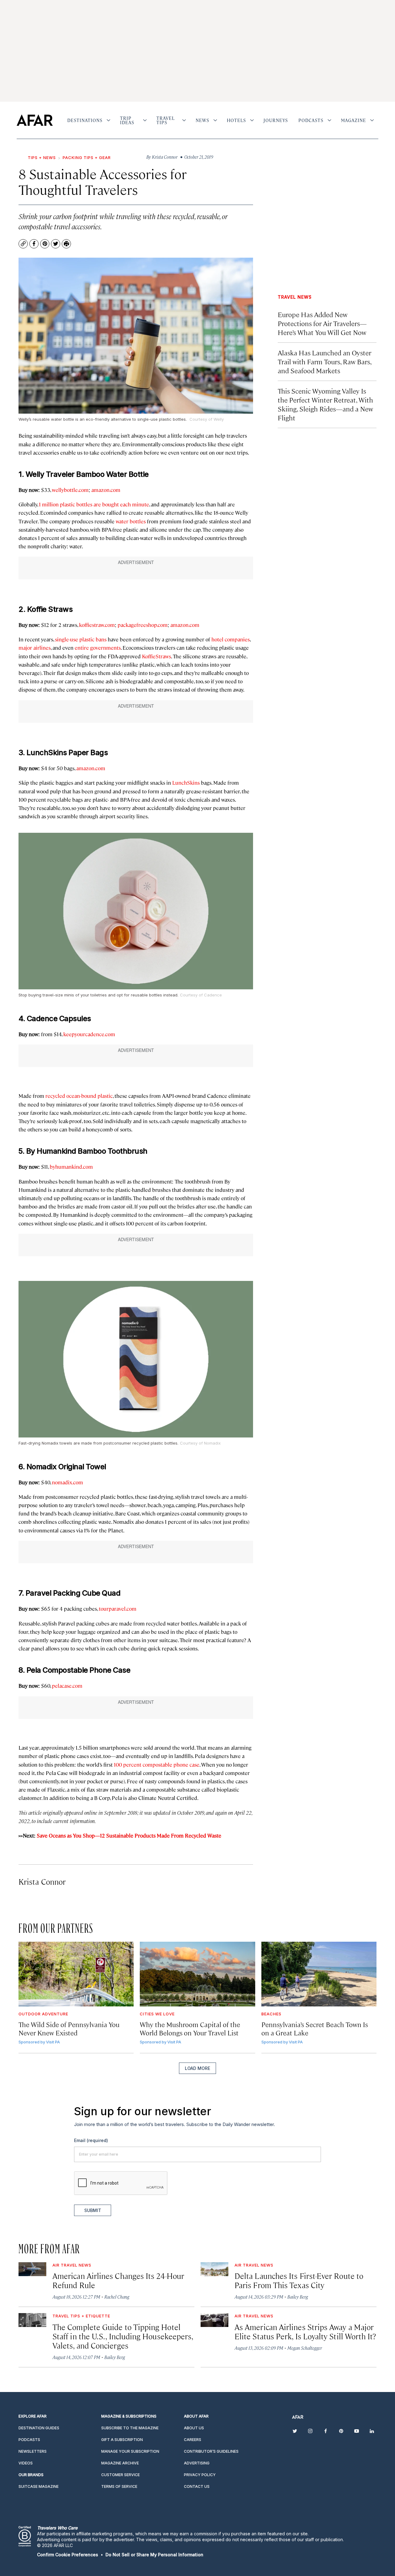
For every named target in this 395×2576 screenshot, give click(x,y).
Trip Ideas (127, 120)
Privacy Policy (200, 2475)
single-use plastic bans (81, 639)
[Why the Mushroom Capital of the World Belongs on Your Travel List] (197, 1974)
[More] (108, 120)
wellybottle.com (70, 490)
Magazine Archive (120, 2463)
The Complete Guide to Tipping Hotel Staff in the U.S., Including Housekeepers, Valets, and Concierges (123, 2336)
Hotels (236, 120)
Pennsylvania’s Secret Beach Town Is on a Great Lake (315, 2028)
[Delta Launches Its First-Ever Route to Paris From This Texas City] (214, 2269)
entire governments (98, 648)
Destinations (85, 120)
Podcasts (311, 120)
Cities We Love (157, 2014)
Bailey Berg (298, 2297)
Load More (197, 2068)
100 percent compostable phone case (157, 1764)
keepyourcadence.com (89, 1034)
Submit (93, 2210)
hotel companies (231, 639)
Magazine (353, 120)
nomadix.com (67, 1482)
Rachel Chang (117, 2297)
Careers (193, 2440)
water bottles (131, 521)
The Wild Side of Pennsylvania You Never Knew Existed (69, 2028)
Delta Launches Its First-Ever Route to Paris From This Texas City (299, 2280)
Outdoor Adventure (43, 2014)
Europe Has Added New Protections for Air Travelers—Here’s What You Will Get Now (322, 323)
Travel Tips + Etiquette (81, 2316)
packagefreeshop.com (143, 625)
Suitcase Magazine (39, 2486)
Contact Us (197, 2486)
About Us (194, 2428)
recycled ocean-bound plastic (79, 1096)
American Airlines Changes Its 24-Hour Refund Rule (118, 2280)
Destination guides (39, 2428)
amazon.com (106, 490)
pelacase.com (67, 1686)
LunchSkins (186, 783)
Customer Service (121, 2475)
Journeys (276, 120)
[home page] (35, 120)
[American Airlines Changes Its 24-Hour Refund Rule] (32, 2269)
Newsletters (33, 2451)
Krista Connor (42, 1881)
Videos (26, 2463)
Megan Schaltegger (305, 2348)
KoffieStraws (156, 656)
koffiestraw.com (97, 625)
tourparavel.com (118, 1609)
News (202, 120)
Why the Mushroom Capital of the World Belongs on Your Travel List (190, 2028)
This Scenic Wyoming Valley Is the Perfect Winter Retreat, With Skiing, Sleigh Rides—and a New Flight (325, 404)
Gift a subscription (122, 2440)
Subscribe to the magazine (130, 2428)
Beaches (271, 2014)
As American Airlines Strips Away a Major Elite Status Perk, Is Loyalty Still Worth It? (305, 2331)
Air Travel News (72, 2265)
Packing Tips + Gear (87, 157)
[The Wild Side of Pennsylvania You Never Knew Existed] (76, 1974)
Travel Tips (166, 120)
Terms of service (119, 2486)
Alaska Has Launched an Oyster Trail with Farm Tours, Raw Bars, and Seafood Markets (324, 361)
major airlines (35, 648)
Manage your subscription (130, 2451)
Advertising (197, 2463)
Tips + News (42, 157)
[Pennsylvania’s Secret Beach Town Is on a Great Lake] (319, 1974)
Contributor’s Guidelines (211, 2451)
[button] (68, 2555)
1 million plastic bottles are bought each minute (94, 504)
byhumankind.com (71, 1167)
